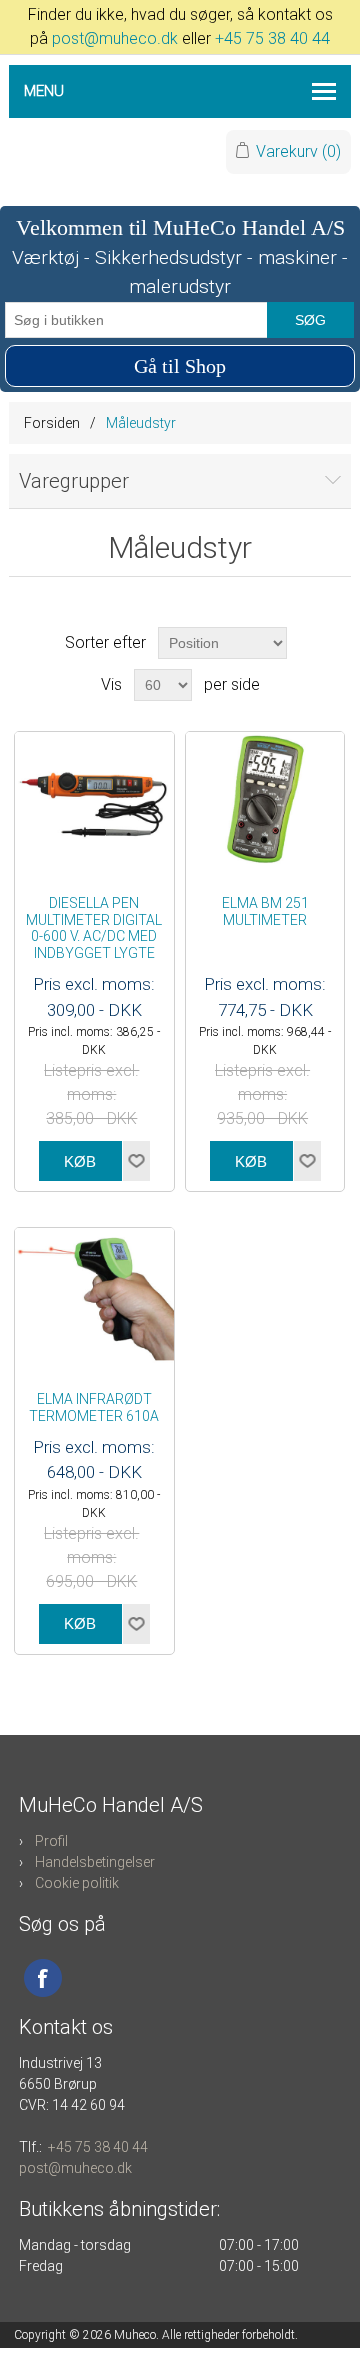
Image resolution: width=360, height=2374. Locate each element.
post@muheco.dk (115, 38)
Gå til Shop (180, 366)
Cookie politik (77, 1883)
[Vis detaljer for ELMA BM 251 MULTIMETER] (265, 803)
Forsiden (52, 423)
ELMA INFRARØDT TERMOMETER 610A (94, 1407)
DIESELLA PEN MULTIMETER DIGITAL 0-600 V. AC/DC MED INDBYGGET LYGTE (94, 928)
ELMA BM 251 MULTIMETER (265, 911)
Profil (51, 1841)
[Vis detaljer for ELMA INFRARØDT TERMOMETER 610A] (94, 1299)
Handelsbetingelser (95, 1862)
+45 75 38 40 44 (272, 38)
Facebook (43, 1978)
